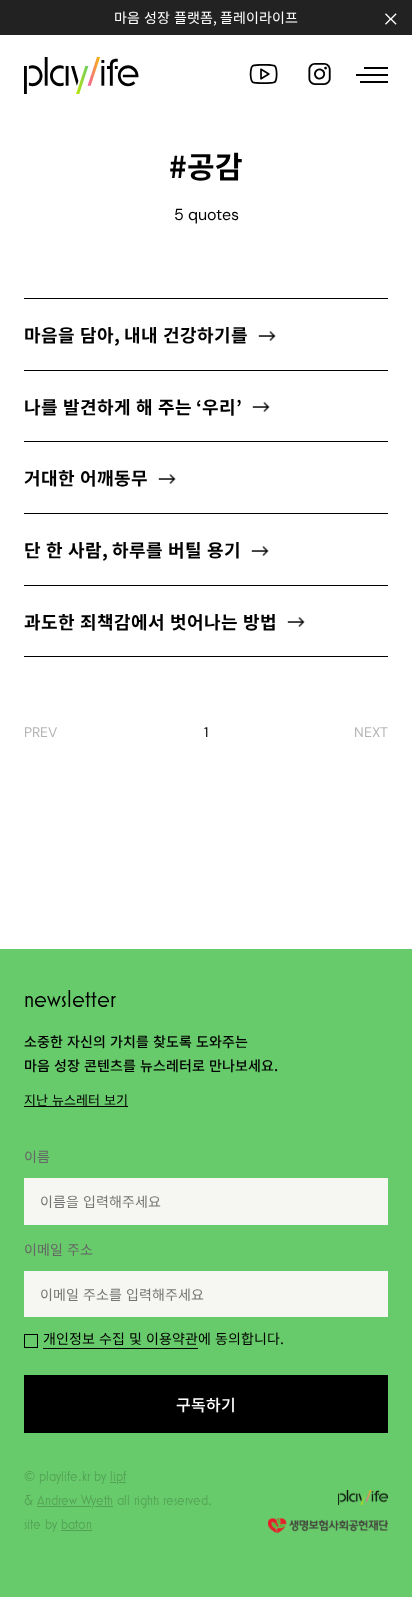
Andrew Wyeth (75, 1500)
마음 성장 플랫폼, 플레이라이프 (206, 17)
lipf (118, 1476)
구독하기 (206, 888)
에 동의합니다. (163, 1338)
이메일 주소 (58, 1249)
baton (76, 1524)
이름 (37, 1156)
